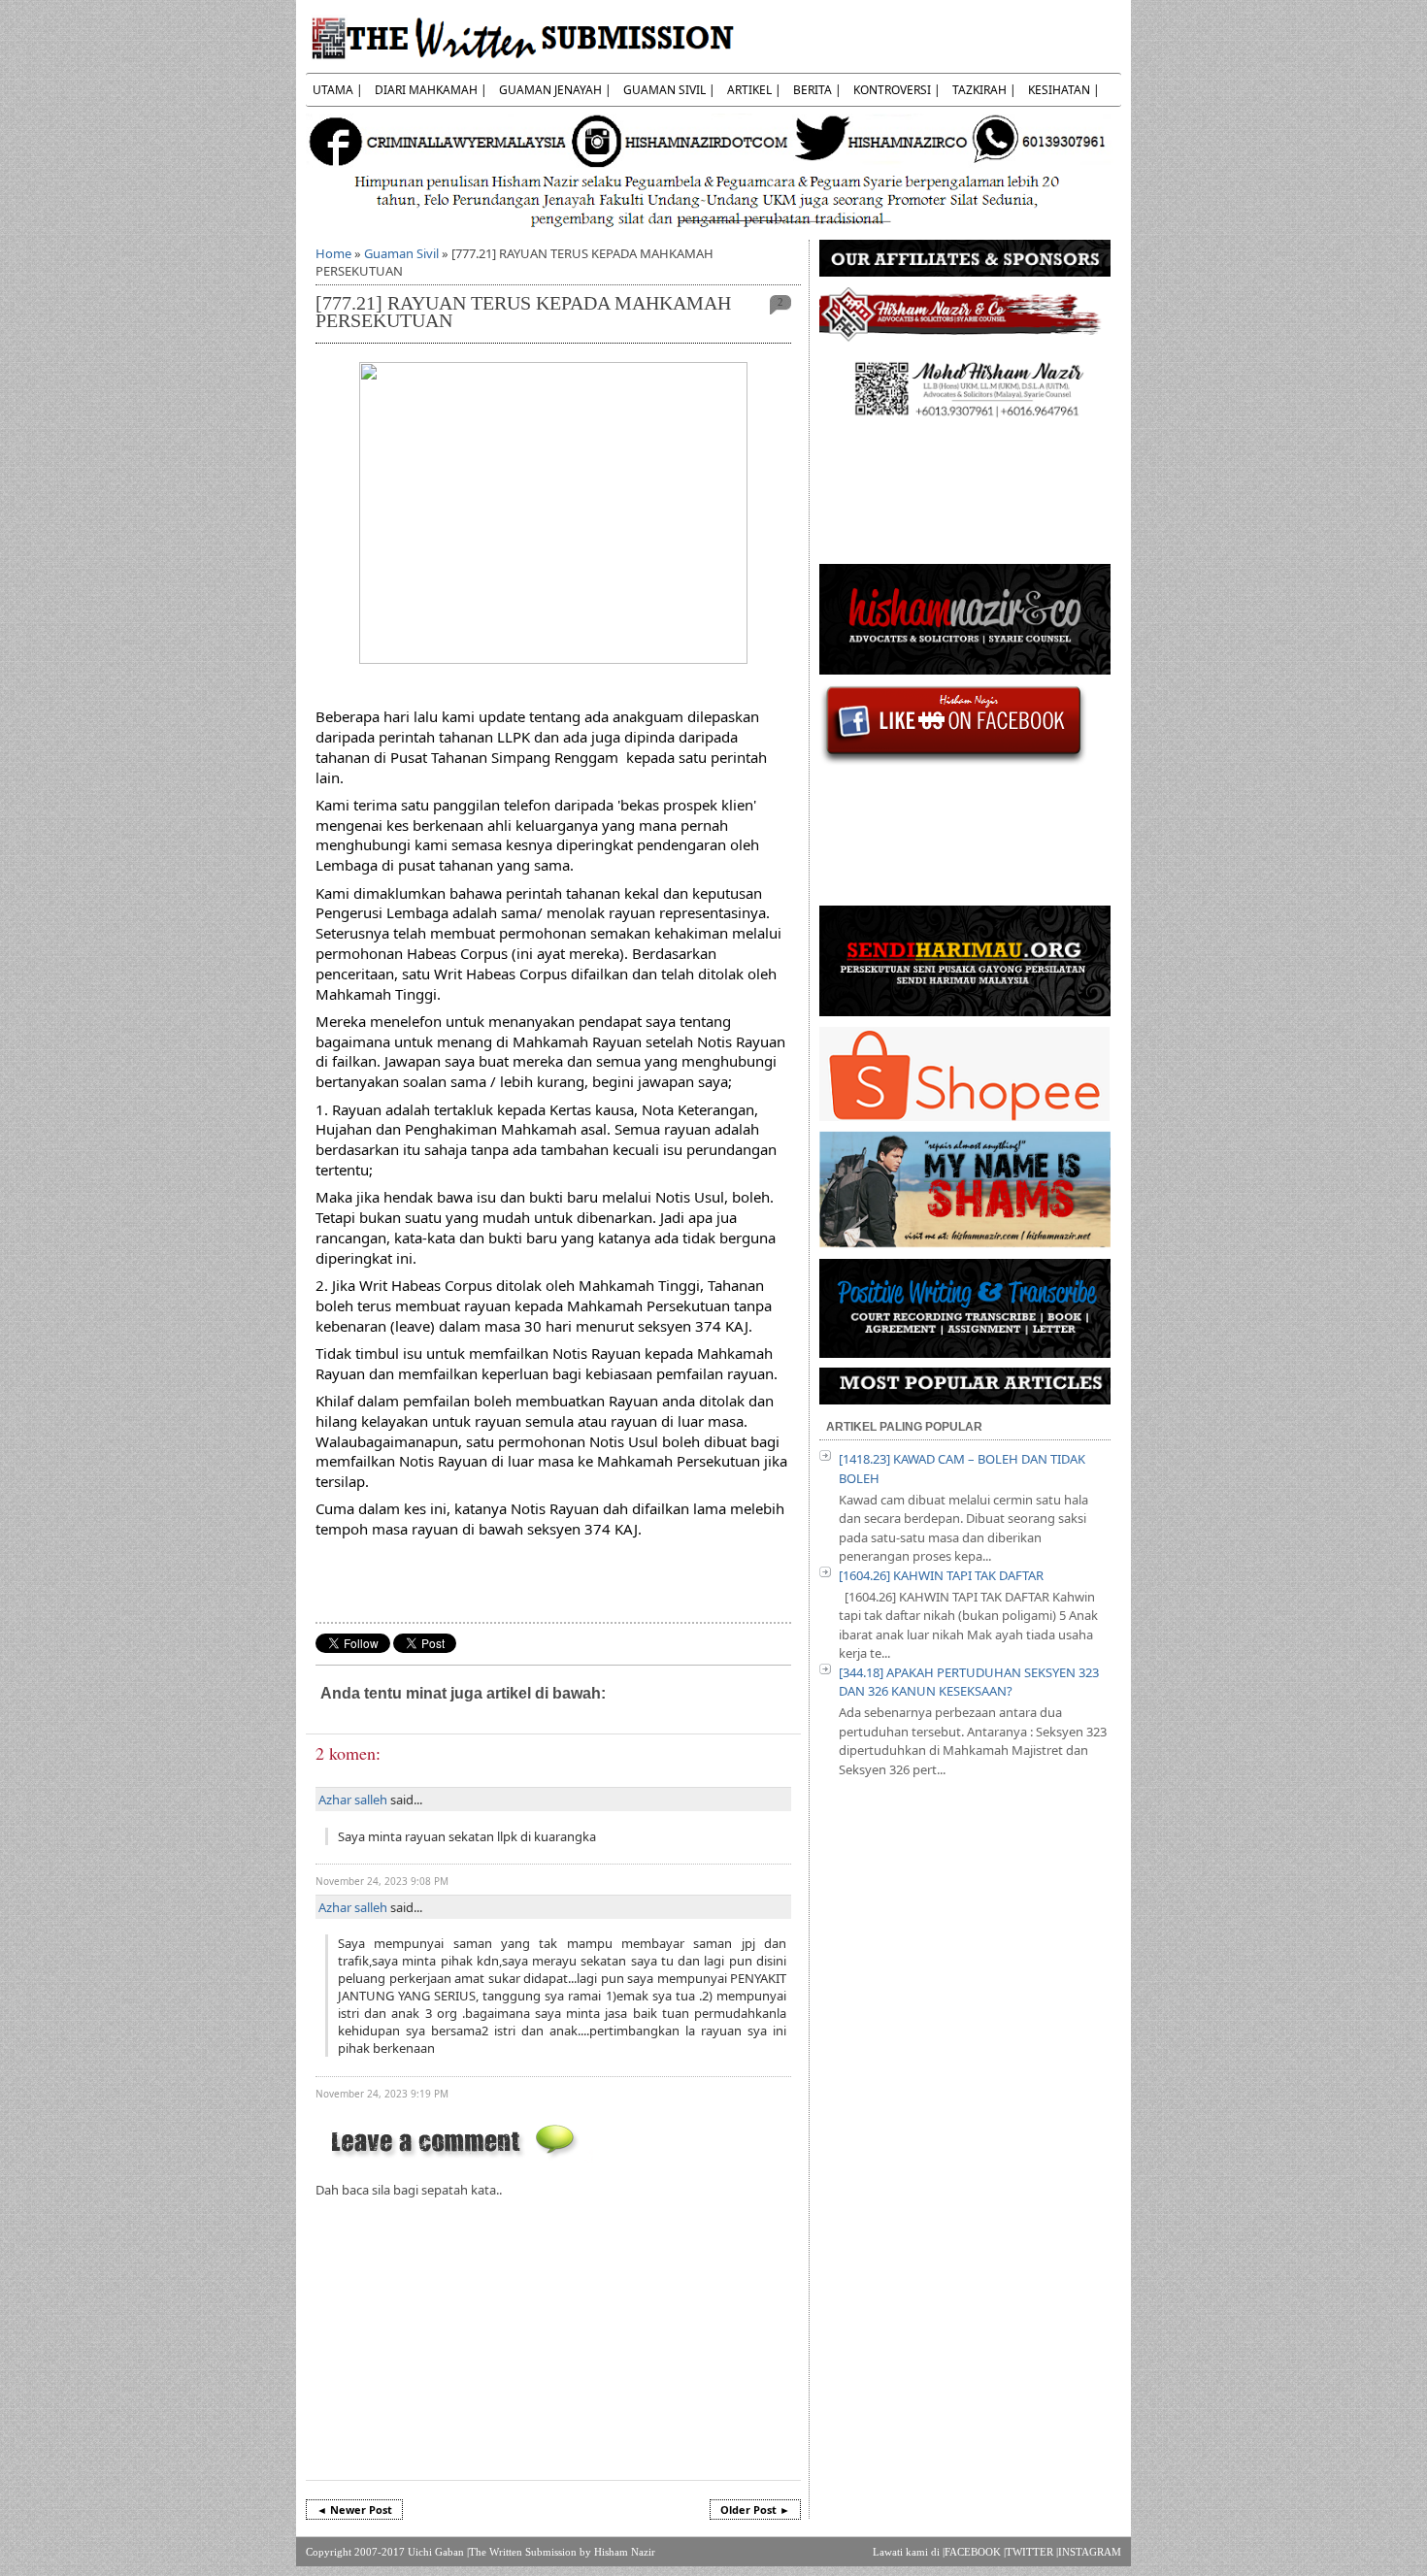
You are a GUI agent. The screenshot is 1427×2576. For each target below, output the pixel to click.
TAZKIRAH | (984, 90)
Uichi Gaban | (438, 2552)
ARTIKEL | (754, 90)
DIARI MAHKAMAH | (431, 90)
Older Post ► (755, 2510)
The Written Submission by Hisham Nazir (562, 2552)
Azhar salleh (353, 1800)
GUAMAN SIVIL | (669, 90)
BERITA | (817, 90)
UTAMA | (338, 90)
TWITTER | (1032, 2552)
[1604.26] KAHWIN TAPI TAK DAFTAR (941, 1575)
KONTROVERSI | (897, 90)
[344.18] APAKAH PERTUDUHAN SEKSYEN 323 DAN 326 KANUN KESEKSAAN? (969, 1682)
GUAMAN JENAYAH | (555, 90)
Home (333, 253)
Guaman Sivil (401, 253)
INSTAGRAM (1090, 2552)
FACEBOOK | (975, 2552)
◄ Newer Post (354, 2510)
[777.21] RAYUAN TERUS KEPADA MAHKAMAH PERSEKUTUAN (523, 312)
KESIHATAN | (1064, 90)
